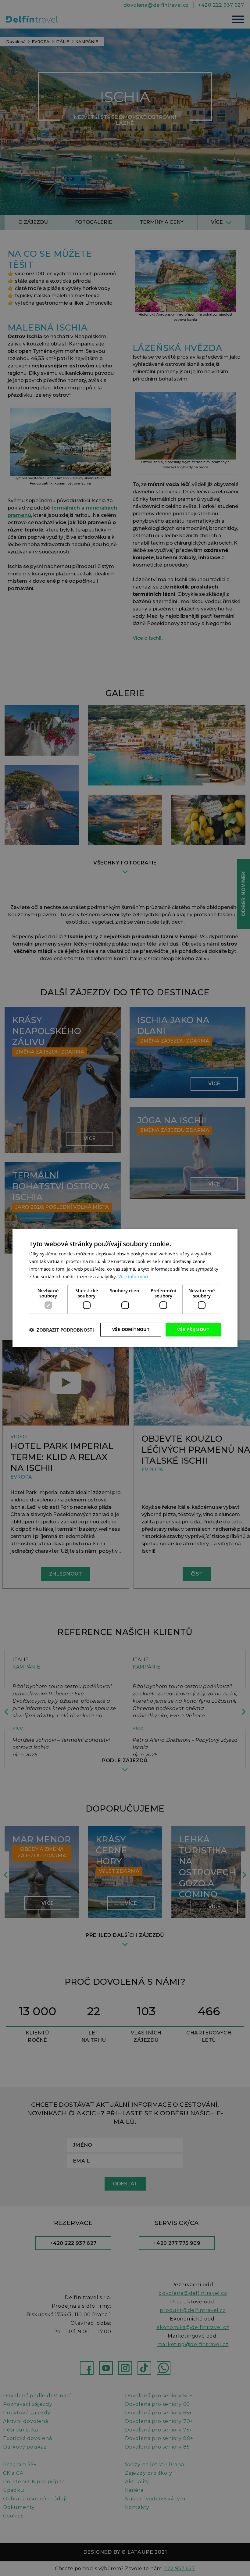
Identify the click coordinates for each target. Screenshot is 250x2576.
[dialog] (125, 1288)
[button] (62, 1330)
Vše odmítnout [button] (131, 1329)
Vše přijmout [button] (193, 1329)
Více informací (133, 1276)
